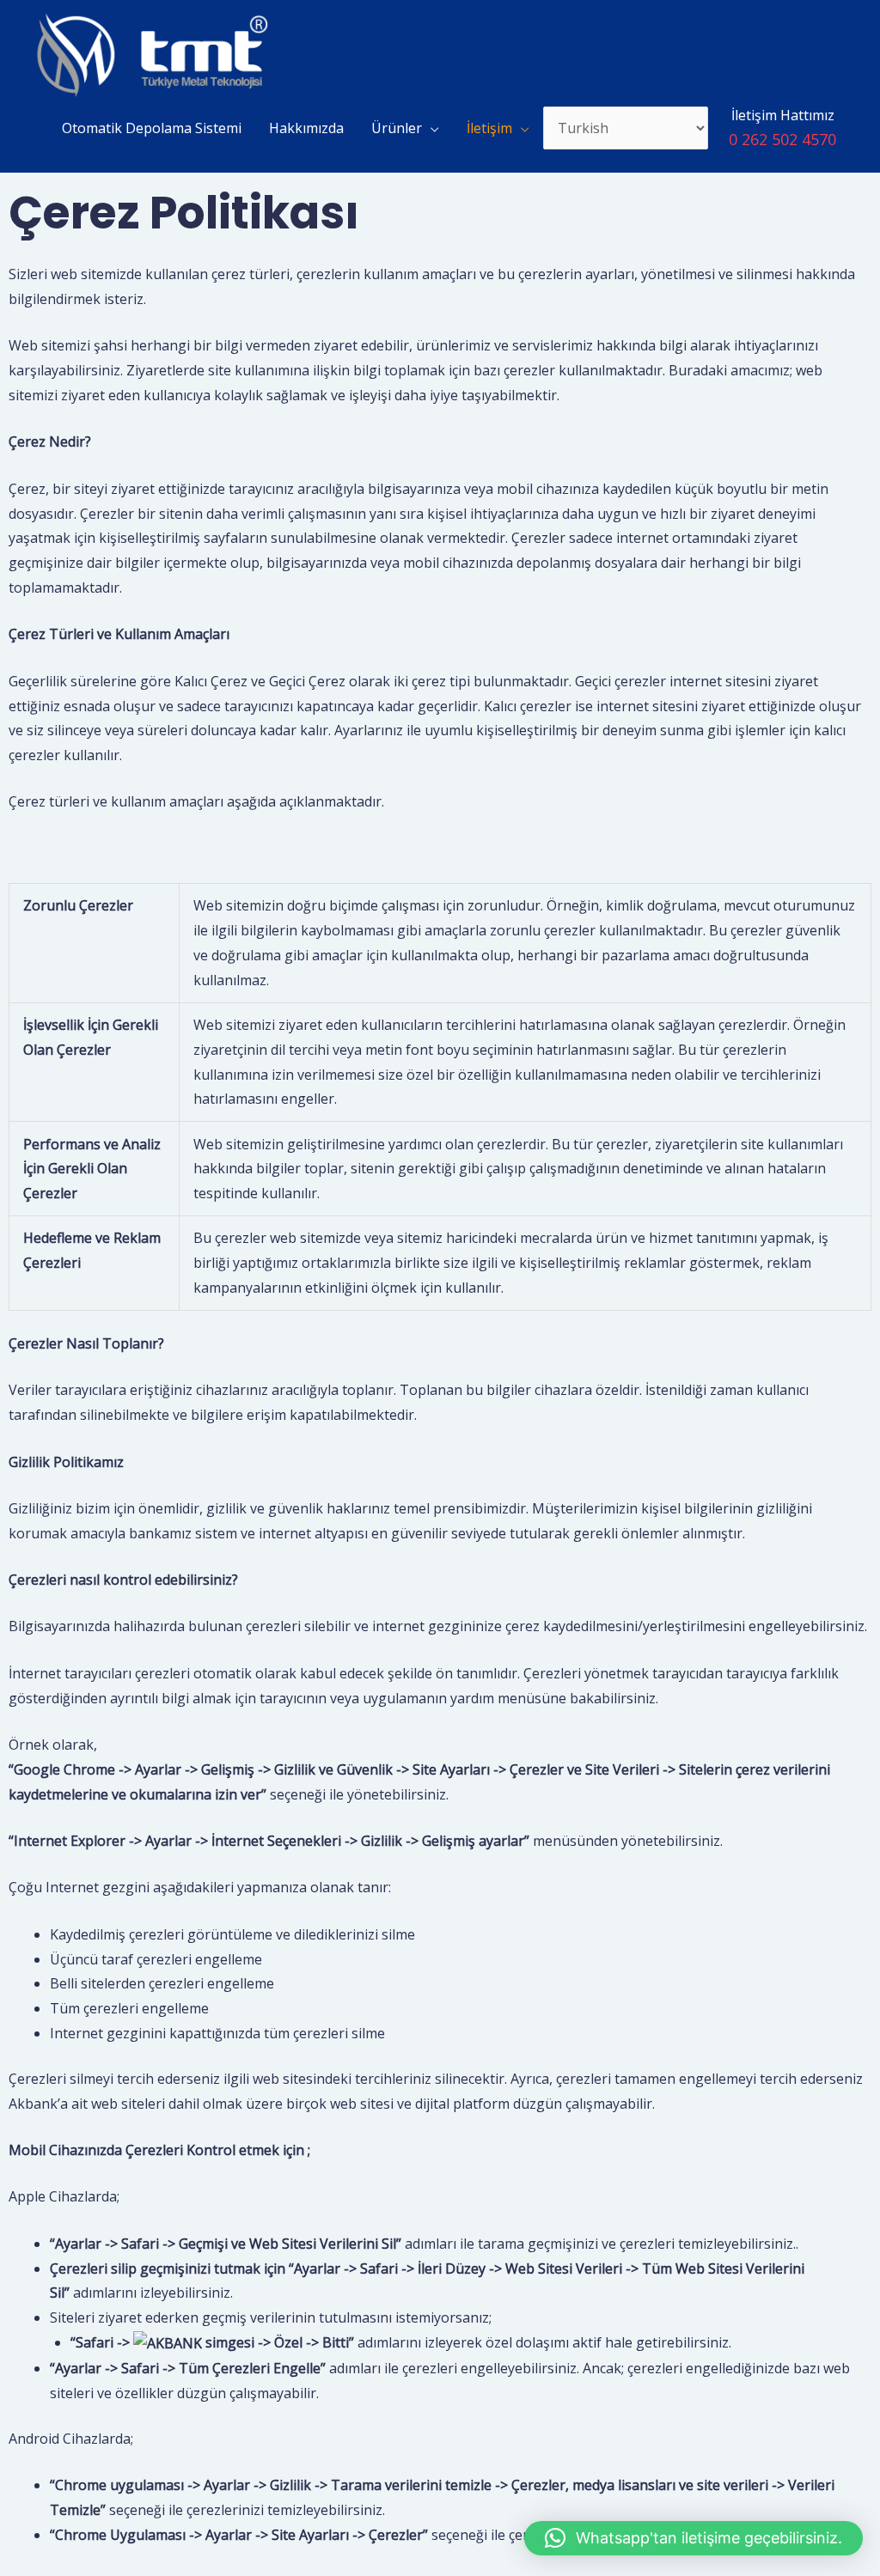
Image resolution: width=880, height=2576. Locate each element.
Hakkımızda (306, 128)
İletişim (489, 128)
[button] (694, 2538)
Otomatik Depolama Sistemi (152, 128)
